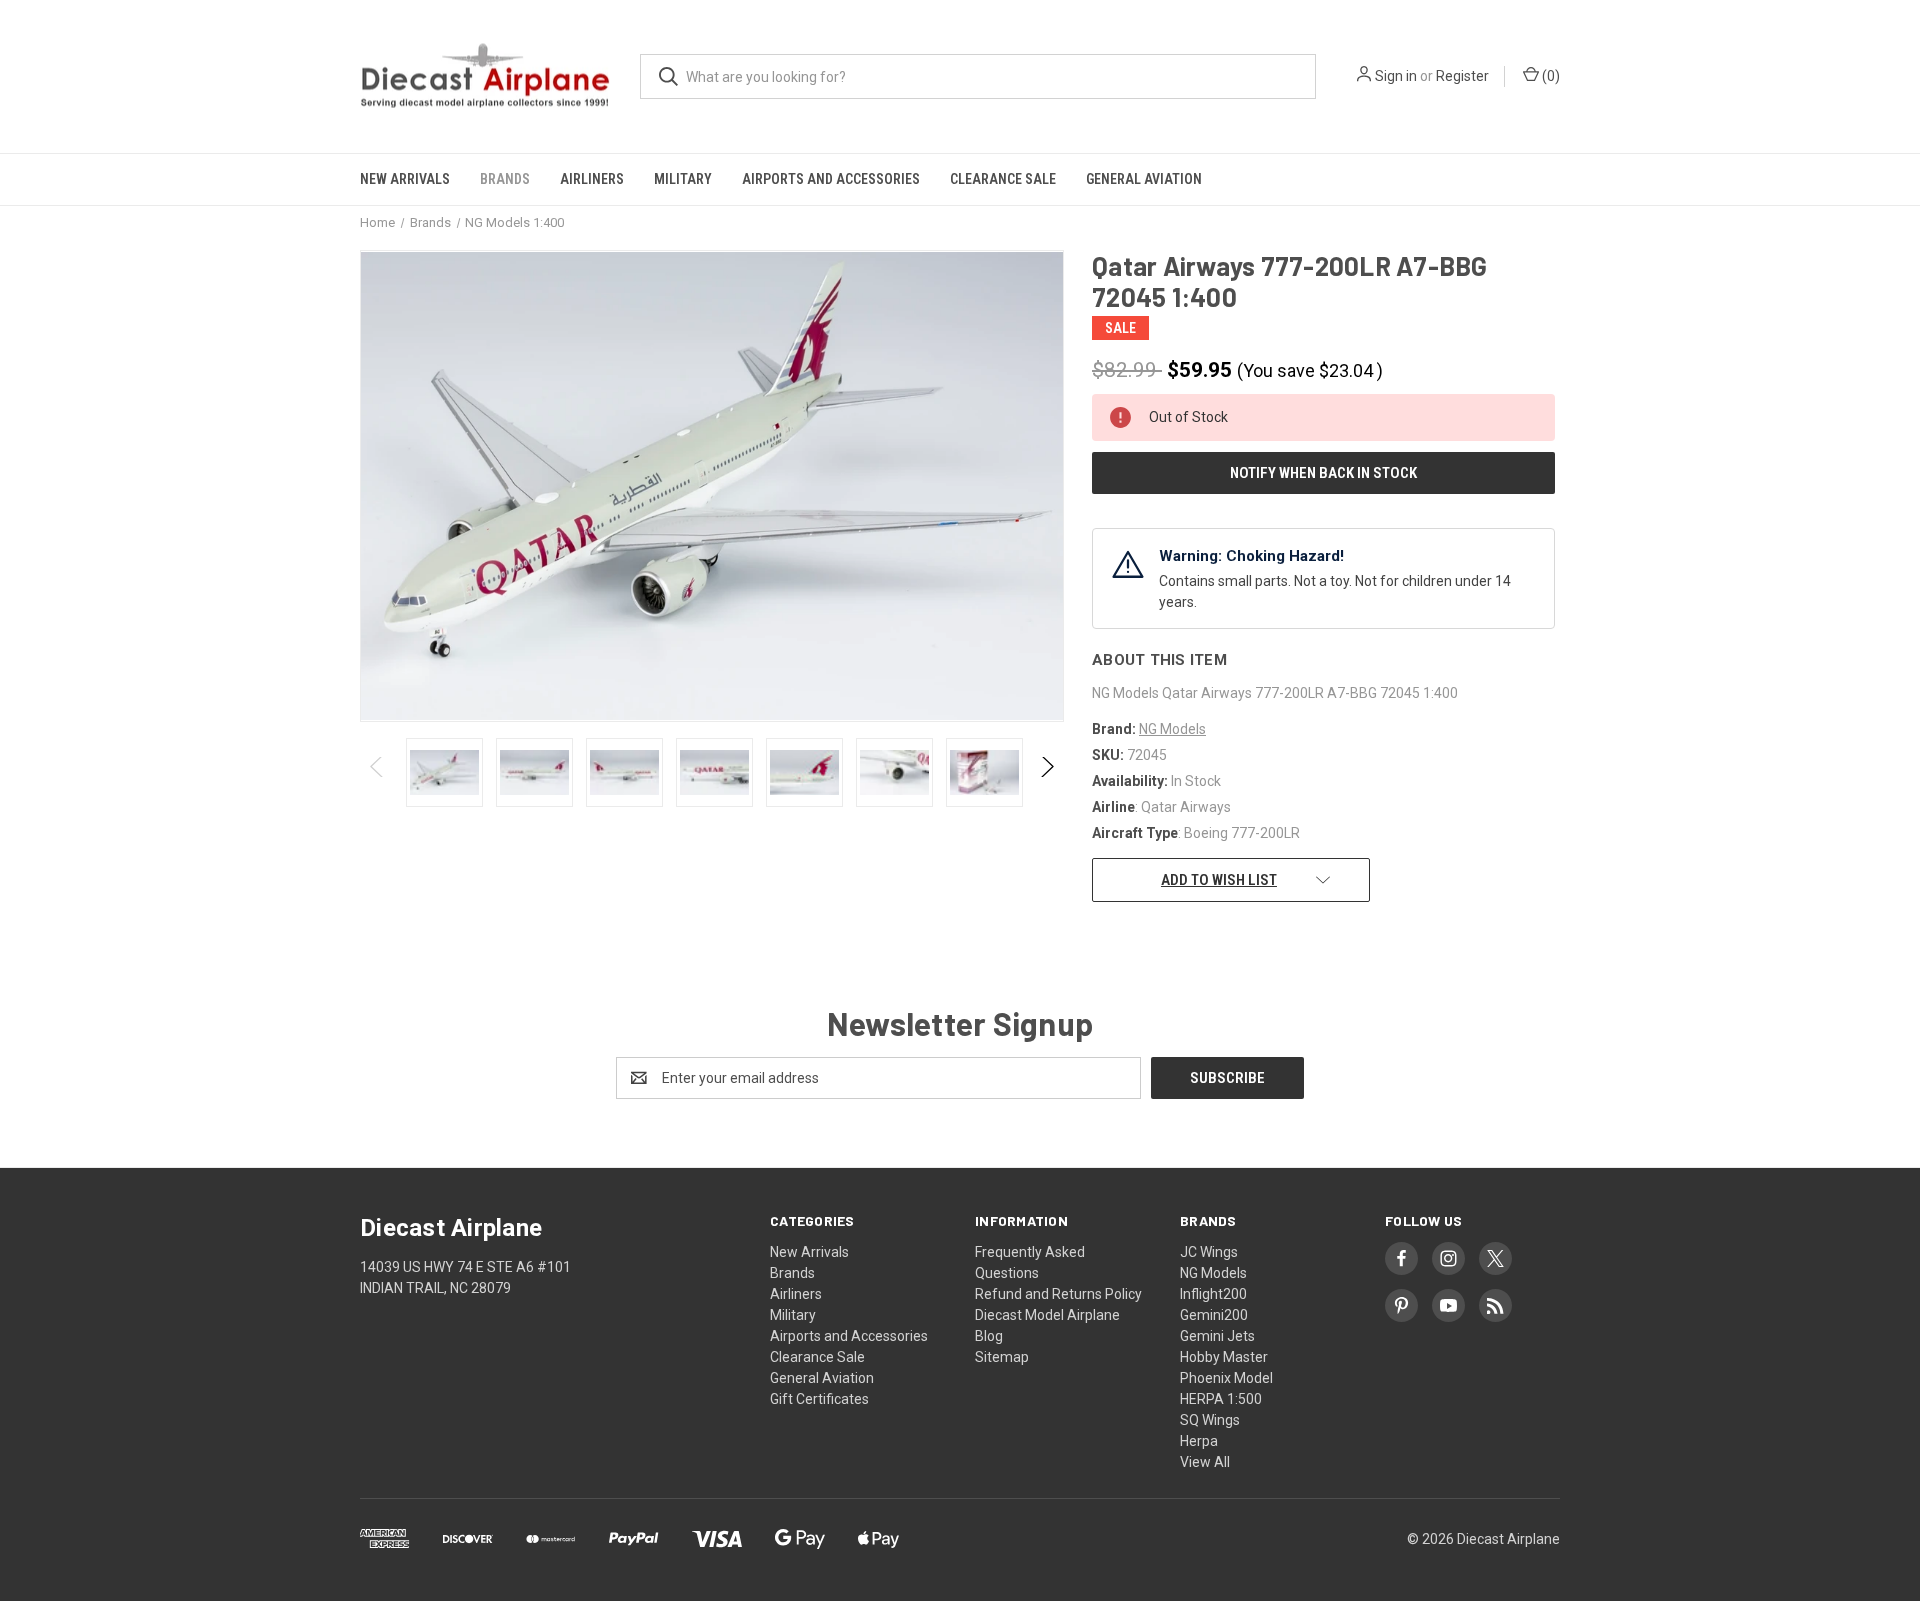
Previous (377, 772)
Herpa (1199, 1441)
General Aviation (1144, 179)
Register (1462, 76)
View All (1205, 1462)
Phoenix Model (1226, 1378)
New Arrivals (405, 179)
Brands (505, 179)
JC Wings (1209, 1252)
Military (683, 179)
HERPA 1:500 (1221, 1399)
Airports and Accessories (831, 179)
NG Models (1213, 1273)
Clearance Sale (1003, 179)
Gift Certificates (819, 1399)
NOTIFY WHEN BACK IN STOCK (1323, 473)
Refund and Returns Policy (1058, 1294)
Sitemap (1002, 1357)
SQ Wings (1210, 1420)
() (1549, 76)
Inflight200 (1213, 1294)
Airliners (592, 179)
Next (1046, 772)
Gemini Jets (1217, 1336)
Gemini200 (1214, 1315)
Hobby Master (1224, 1357)
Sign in (1396, 76)
